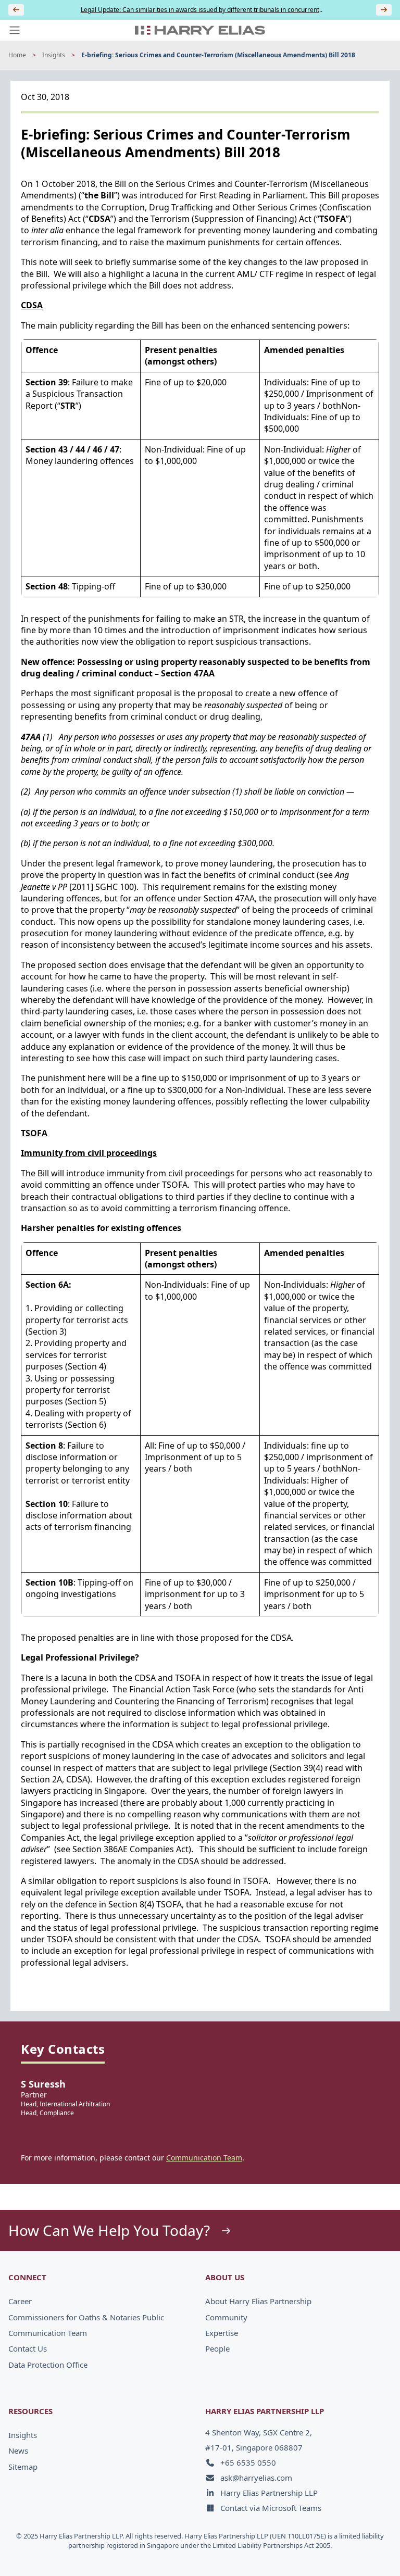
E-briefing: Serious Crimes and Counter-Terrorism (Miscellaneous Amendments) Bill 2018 (218, 55)
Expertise (222, 2333)
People (217, 2348)
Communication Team (204, 2158)
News (18, 2451)
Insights (54, 55)
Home (17, 55)
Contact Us (28, 2348)
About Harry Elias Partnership (258, 2301)
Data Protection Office (48, 2365)
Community (226, 2317)
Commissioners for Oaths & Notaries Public (86, 2317)
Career (20, 2301)
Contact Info (356, 2552)
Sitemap (23, 2467)
